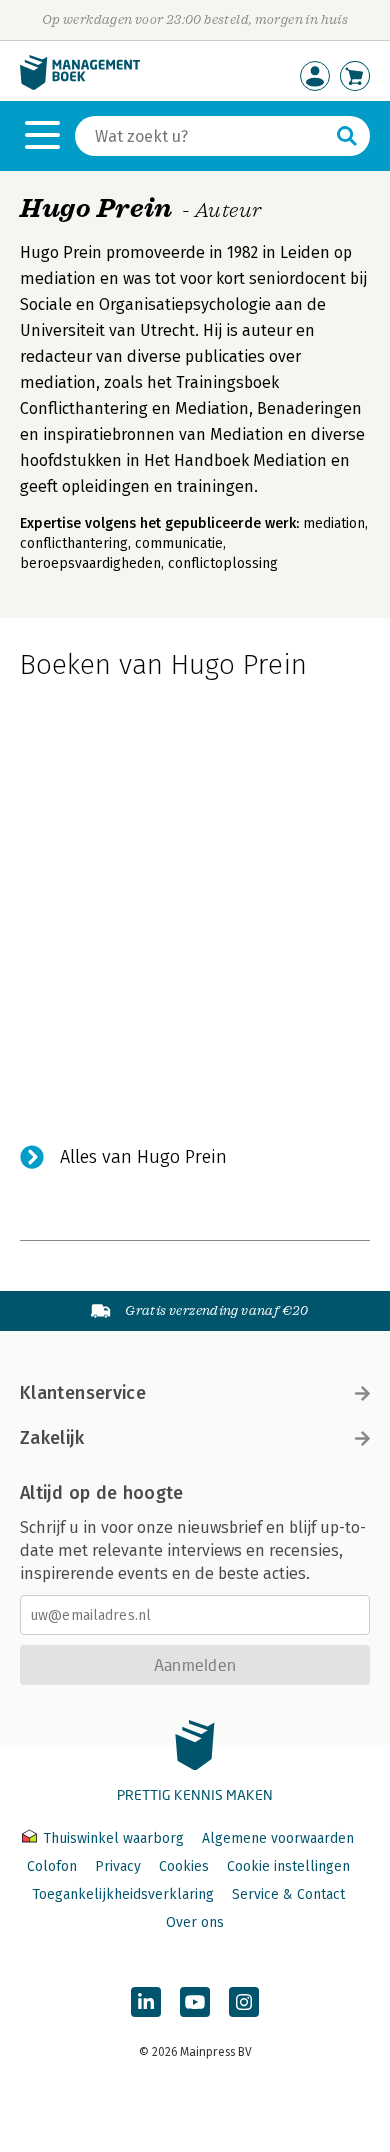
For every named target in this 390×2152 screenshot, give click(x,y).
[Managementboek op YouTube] (195, 2002)
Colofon (52, 1866)
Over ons (195, 1922)
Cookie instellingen (288, 1866)
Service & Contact (288, 1894)
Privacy (118, 1866)
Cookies (184, 1866)
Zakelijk (52, 1438)
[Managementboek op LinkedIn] (146, 2002)
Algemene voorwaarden (278, 1838)
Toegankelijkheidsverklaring (123, 1894)
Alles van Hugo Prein (143, 1157)
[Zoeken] (347, 136)
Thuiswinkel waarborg (113, 1838)
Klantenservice (83, 1393)
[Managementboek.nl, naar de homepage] (80, 85)
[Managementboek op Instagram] (244, 2002)
